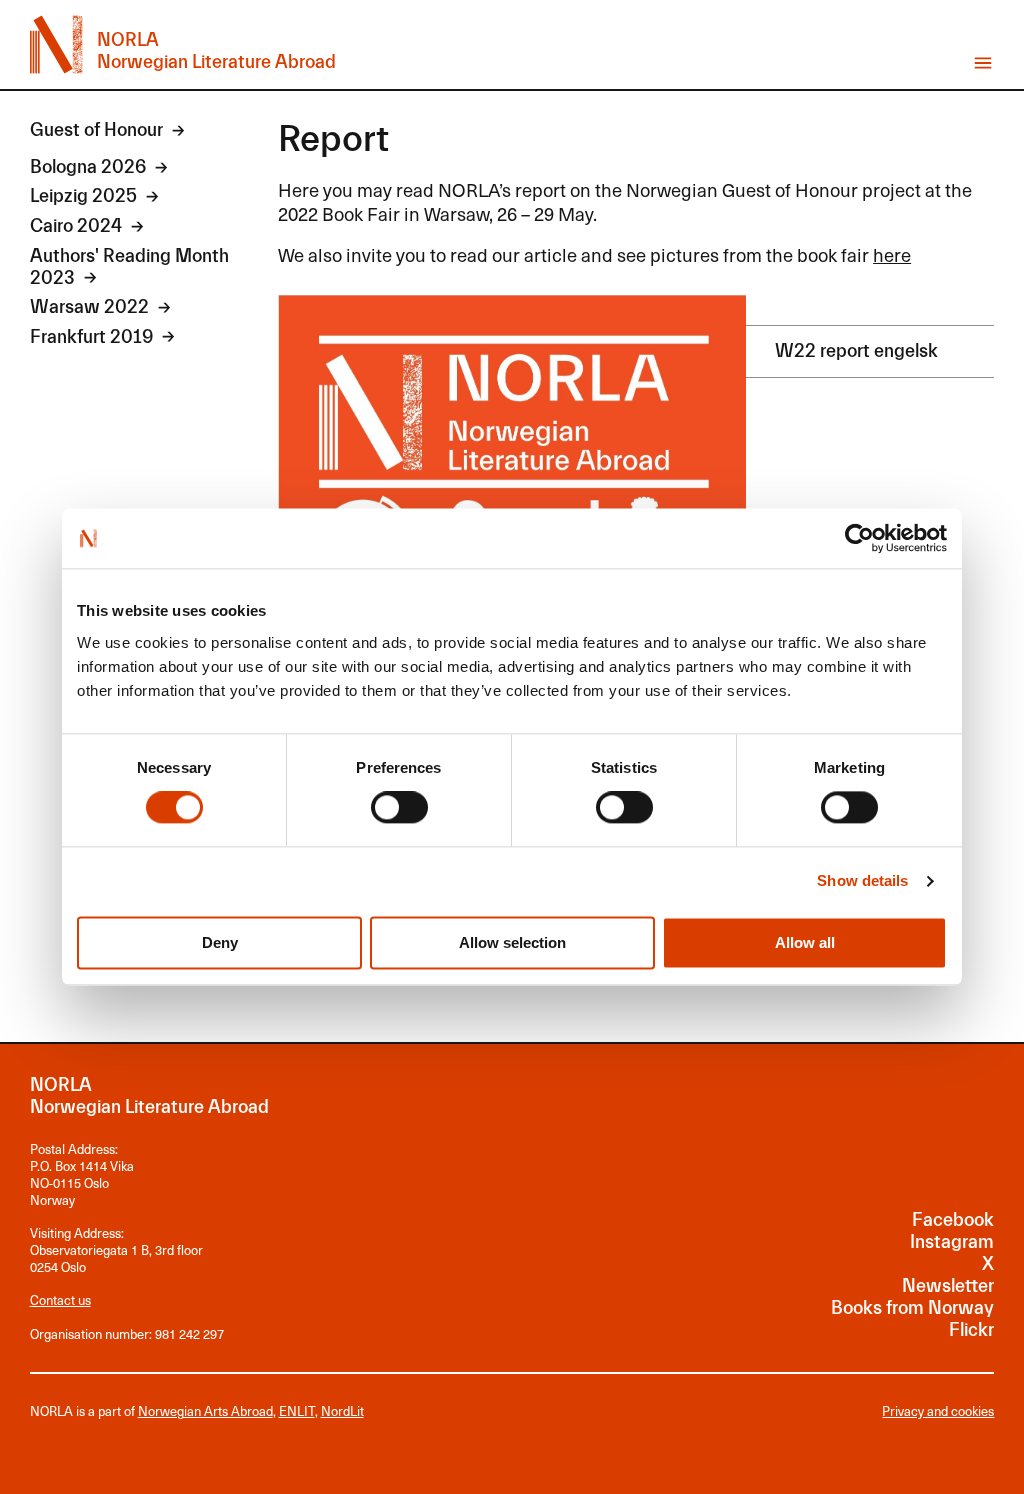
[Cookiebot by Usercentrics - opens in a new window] (859, 538)
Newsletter (948, 1286)
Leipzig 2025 (83, 196)
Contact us (60, 1299)
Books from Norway (912, 1308)
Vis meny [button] (983, 63)
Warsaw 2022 (89, 307)
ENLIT (297, 1410)
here (892, 254)
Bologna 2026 (88, 167)
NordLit (342, 1410)
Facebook (953, 1220)
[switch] (399, 808)
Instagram (952, 1242)
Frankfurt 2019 (91, 337)
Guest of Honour (96, 130)
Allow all (805, 942)
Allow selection (512, 942)
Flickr (971, 1330)
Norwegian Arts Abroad (205, 1410)
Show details (862, 881)
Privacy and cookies (938, 1411)
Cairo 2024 (76, 226)
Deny (220, 942)
